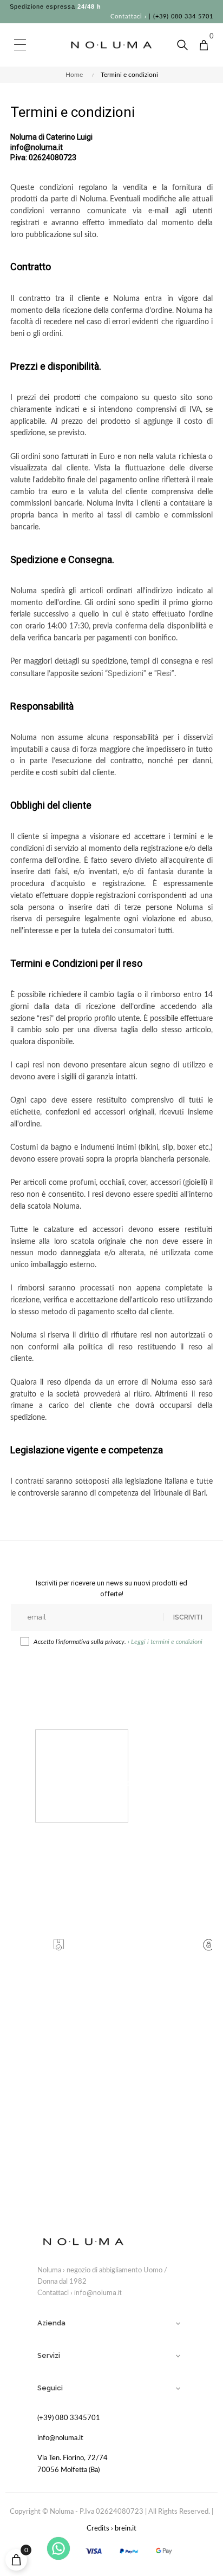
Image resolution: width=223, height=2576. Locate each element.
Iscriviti (188, 1617)
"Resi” (164, 673)
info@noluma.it (98, 2293)
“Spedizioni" (126, 673)
